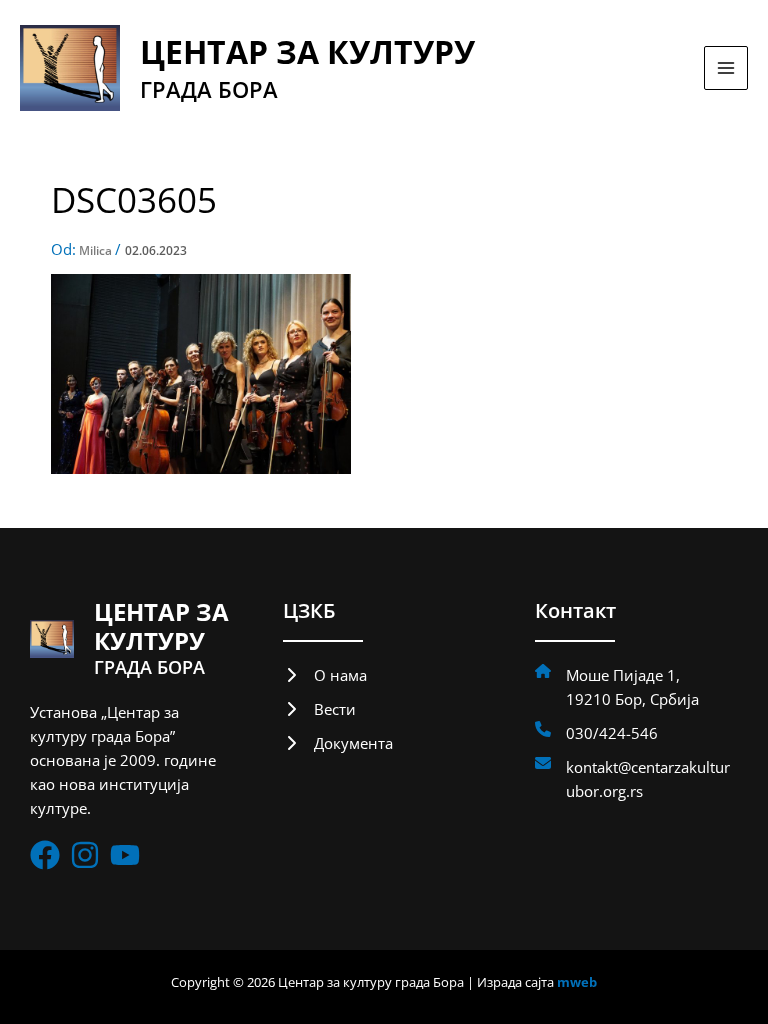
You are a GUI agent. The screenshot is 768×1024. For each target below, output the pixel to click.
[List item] (45, 855)
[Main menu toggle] (726, 68)
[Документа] (338, 743)
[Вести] (319, 709)
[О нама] (325, 675)
